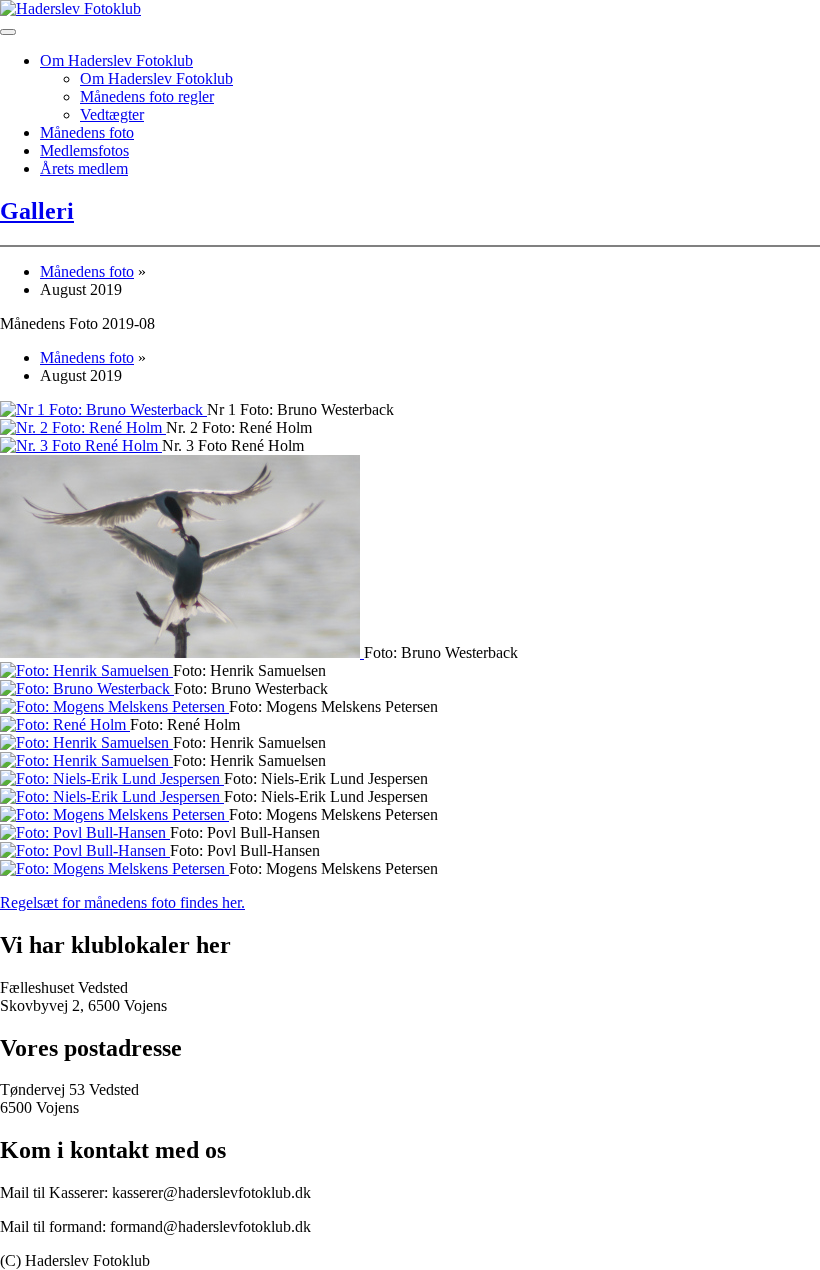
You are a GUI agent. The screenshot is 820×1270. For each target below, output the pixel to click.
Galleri (37, 211)
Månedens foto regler (147, 96)
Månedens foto (87, 132)
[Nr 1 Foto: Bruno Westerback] (103, 409)
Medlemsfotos (84, 150)
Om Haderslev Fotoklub (116, 60)
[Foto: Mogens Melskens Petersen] (114, 706)
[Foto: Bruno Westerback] (182, 652)
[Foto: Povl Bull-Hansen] (85, 832)
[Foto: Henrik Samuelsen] (86, 670)
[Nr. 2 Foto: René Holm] (83, 427)
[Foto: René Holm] (65, 724)
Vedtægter (112, 114)
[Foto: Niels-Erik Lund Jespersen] (112, 778)
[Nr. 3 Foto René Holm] (81, 445)
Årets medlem (84, 168)
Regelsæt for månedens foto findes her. (122, 902)
